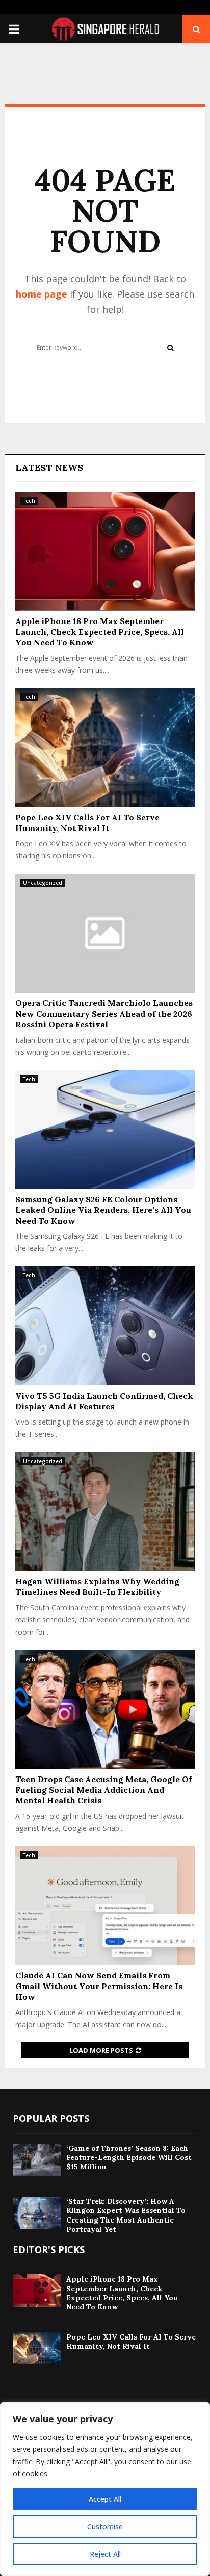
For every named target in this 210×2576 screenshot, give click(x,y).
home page (42, 294)
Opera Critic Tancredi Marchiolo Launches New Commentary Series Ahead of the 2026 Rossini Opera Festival (104, 1014)
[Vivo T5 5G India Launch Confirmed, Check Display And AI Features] (105, 1326)
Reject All (105, 2554)
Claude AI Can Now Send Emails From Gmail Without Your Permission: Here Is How (99, 1986)
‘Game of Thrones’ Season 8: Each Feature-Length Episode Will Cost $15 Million (129, 2157)
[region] (105, 2489)
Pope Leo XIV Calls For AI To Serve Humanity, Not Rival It (87, 823)
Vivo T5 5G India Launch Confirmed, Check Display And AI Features (104, 1401)
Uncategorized (43, 883)
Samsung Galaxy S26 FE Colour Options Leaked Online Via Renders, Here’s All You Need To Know (103, 1210)
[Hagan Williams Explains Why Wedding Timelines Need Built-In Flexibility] (105, 1512)
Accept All (105, 2499)
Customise (105, 2526)
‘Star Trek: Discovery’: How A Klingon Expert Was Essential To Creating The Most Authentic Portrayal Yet (126, 2215)
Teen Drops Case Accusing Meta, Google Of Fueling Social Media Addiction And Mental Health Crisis (103, 1790)
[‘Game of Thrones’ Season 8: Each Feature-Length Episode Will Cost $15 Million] (37, 2160)
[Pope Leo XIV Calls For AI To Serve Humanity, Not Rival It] (105, 747)
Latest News (49, 468)
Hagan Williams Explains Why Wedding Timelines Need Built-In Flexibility (97, 1587)
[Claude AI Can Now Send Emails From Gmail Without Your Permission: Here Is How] (105, 1906)
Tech (29, 501)
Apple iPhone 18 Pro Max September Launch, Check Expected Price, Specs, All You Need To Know (100, 632)
